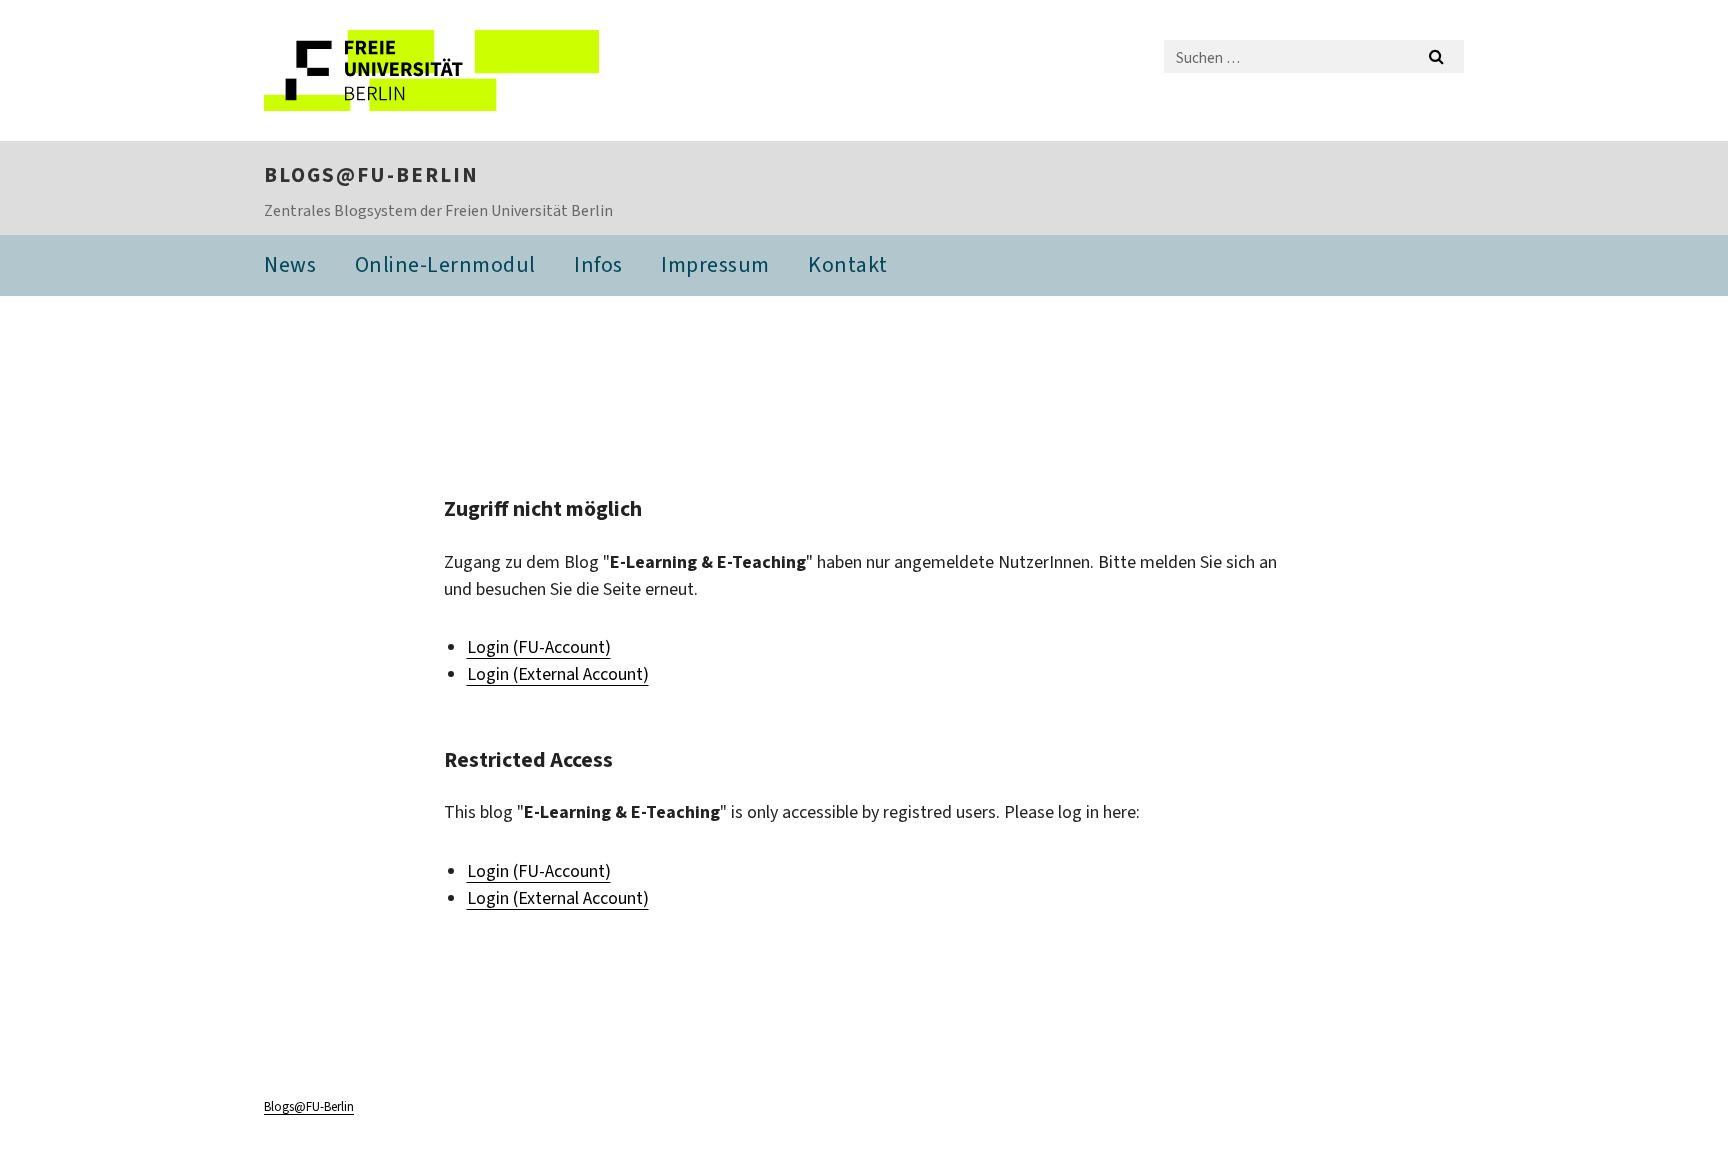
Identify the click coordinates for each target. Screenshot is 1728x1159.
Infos (598, 264)
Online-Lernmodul (445, 264)
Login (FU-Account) (539, 647)
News (290, 264)
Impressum (715, 264)
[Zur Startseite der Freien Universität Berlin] (431, 70)
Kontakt (848, 264)
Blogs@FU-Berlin (371, 175)
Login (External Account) (558, 674)
